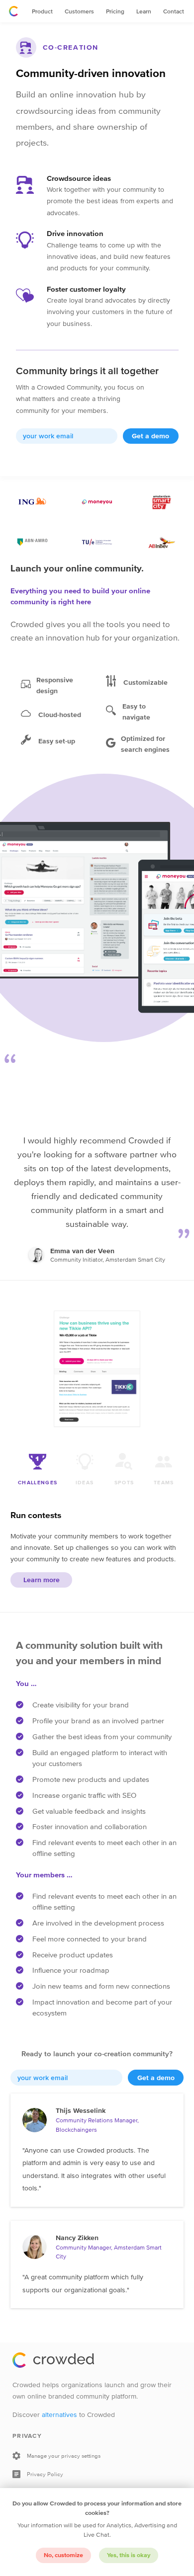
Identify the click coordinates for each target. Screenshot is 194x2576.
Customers (79, 11)
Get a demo (150, 436)
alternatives (59, 2415)
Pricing (115, 11)
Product (42, 11)
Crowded (13, 11)
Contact (174, 11)
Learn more (42, 1580)
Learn (144, 11)
